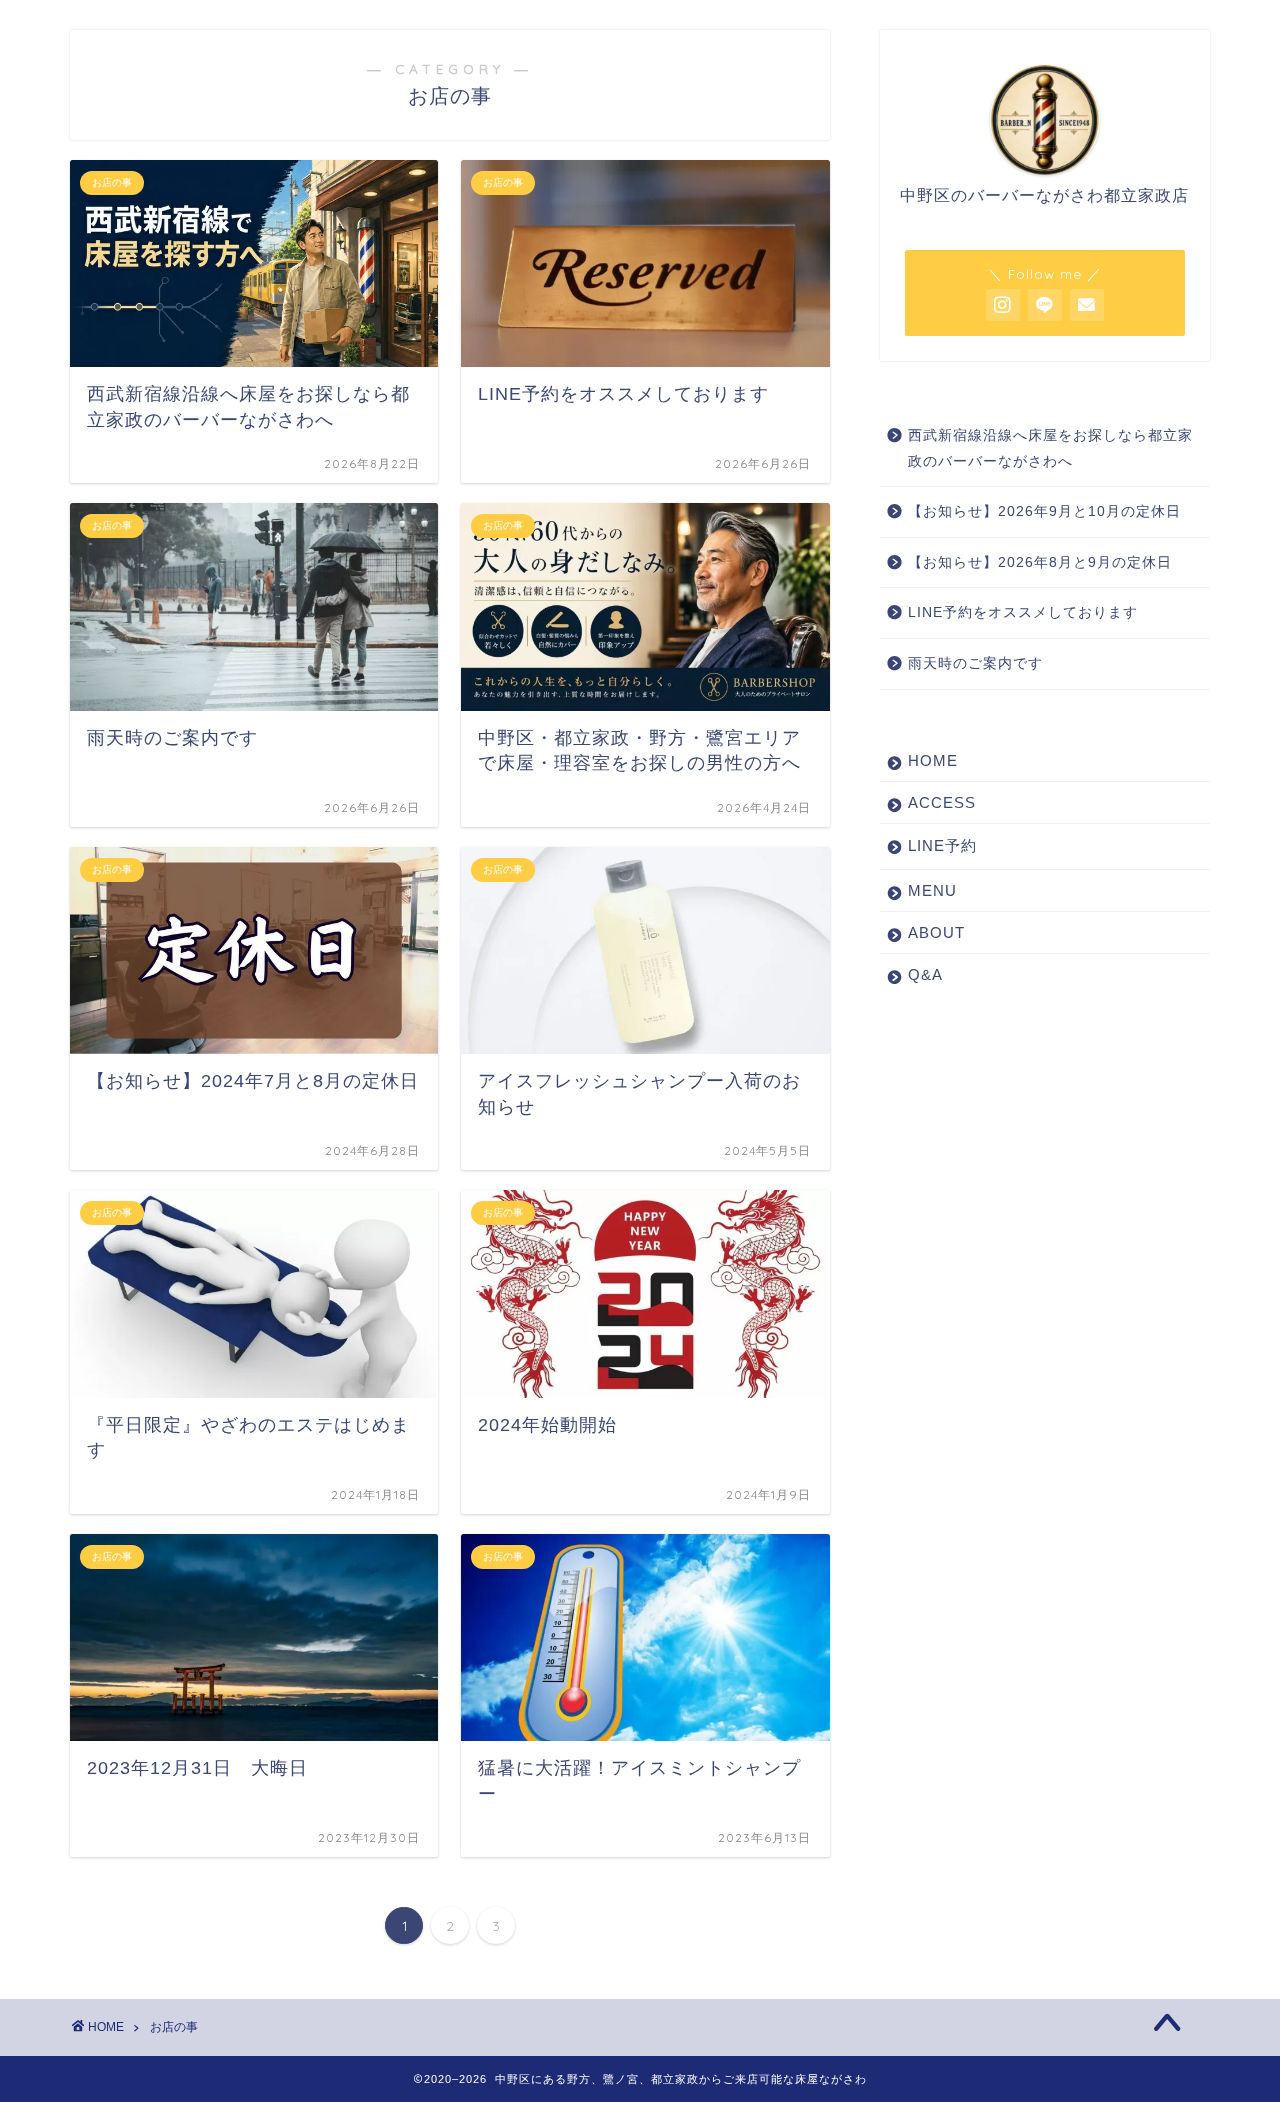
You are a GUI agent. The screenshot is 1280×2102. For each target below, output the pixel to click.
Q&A (925, 974)
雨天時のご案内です (975, 663)
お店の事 (174, 2027)
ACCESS (942, 802)
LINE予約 (942, 845)
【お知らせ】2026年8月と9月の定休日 (1040, 562)
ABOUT (936, 932)
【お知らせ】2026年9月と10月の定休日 (1044, 511)
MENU (932, 890)
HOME (933, 760)
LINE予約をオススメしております (1023, 612)
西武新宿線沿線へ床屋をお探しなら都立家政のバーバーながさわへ (1050, 448)
